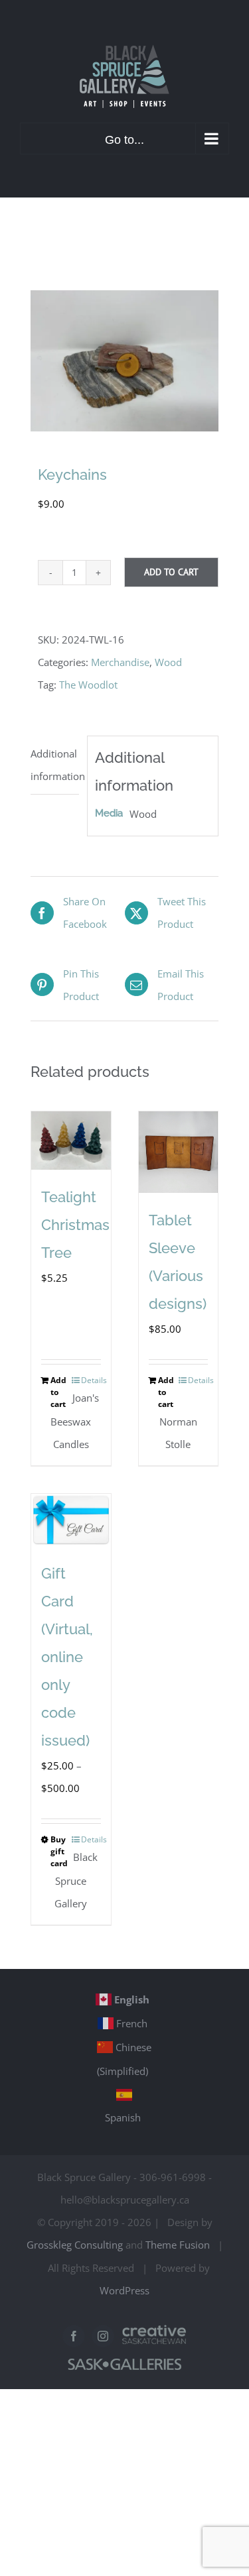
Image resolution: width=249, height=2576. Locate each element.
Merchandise (120, 662)
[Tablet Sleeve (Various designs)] (179, 1152)
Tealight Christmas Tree (75, 1225)
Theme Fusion (178, 2245)
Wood (168, 662)
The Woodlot (88, 685)
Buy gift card (59, 1851)
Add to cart (171, 572)
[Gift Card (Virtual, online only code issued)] (71, 1520)
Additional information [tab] (55, 765)
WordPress (124, 2290)
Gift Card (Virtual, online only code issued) (67, 1657)
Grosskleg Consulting (75, 2245)
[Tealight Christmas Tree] (71, 1141)
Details (91, 1380)
